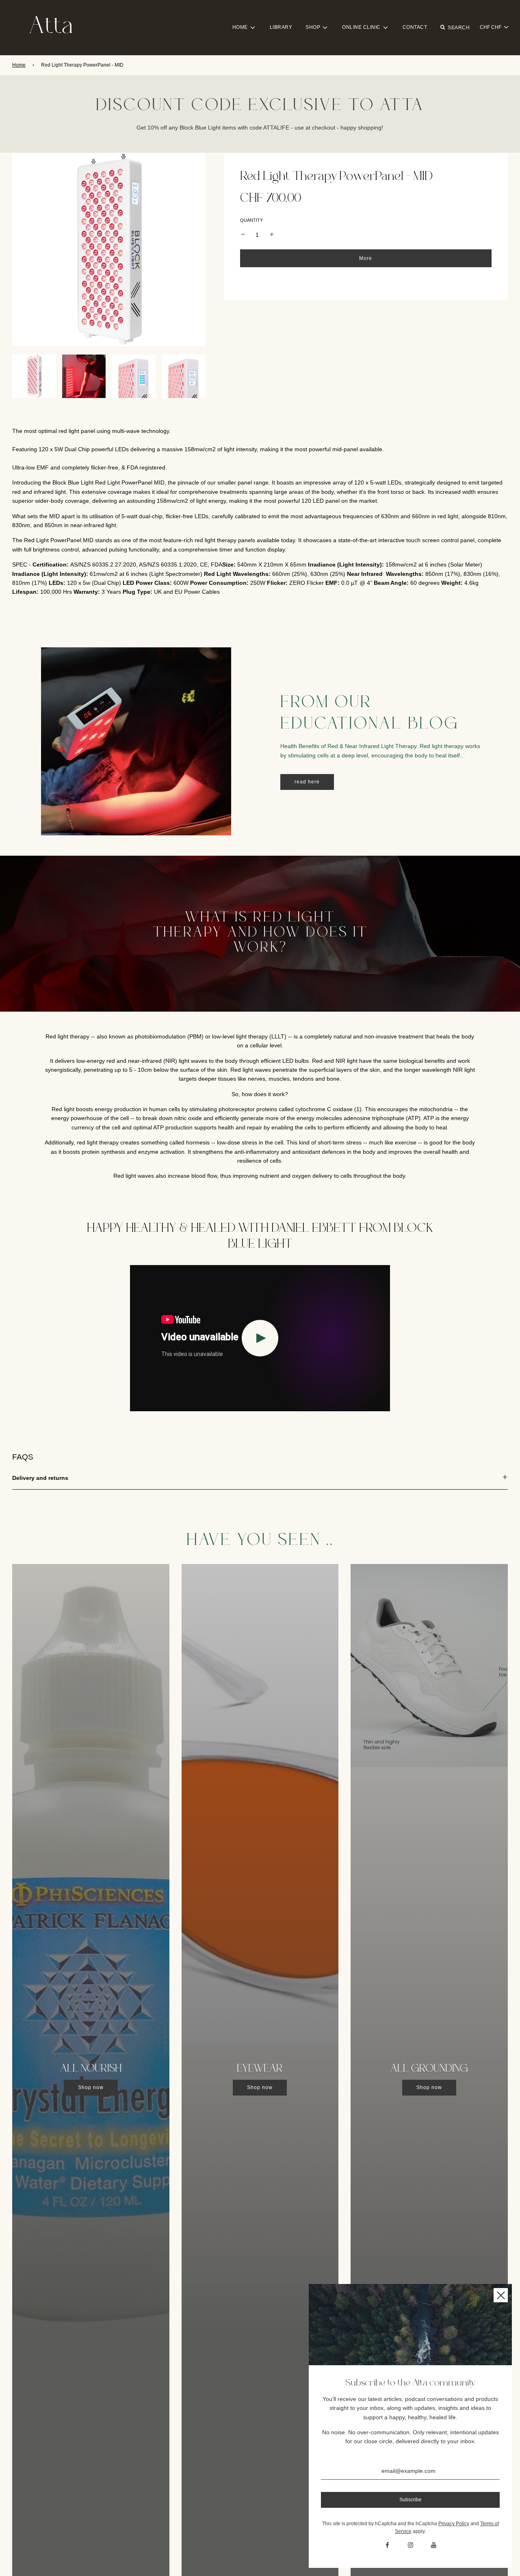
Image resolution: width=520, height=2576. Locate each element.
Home (19, 65)
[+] (272, 235)
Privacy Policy (454, 2524)
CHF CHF (491, 27)
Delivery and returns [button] (40, 1478)
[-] (243, 235)
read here (307, 782)
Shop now (91, 2087)
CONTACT (415, 27)
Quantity (251, 220)
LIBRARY (281, 27)
